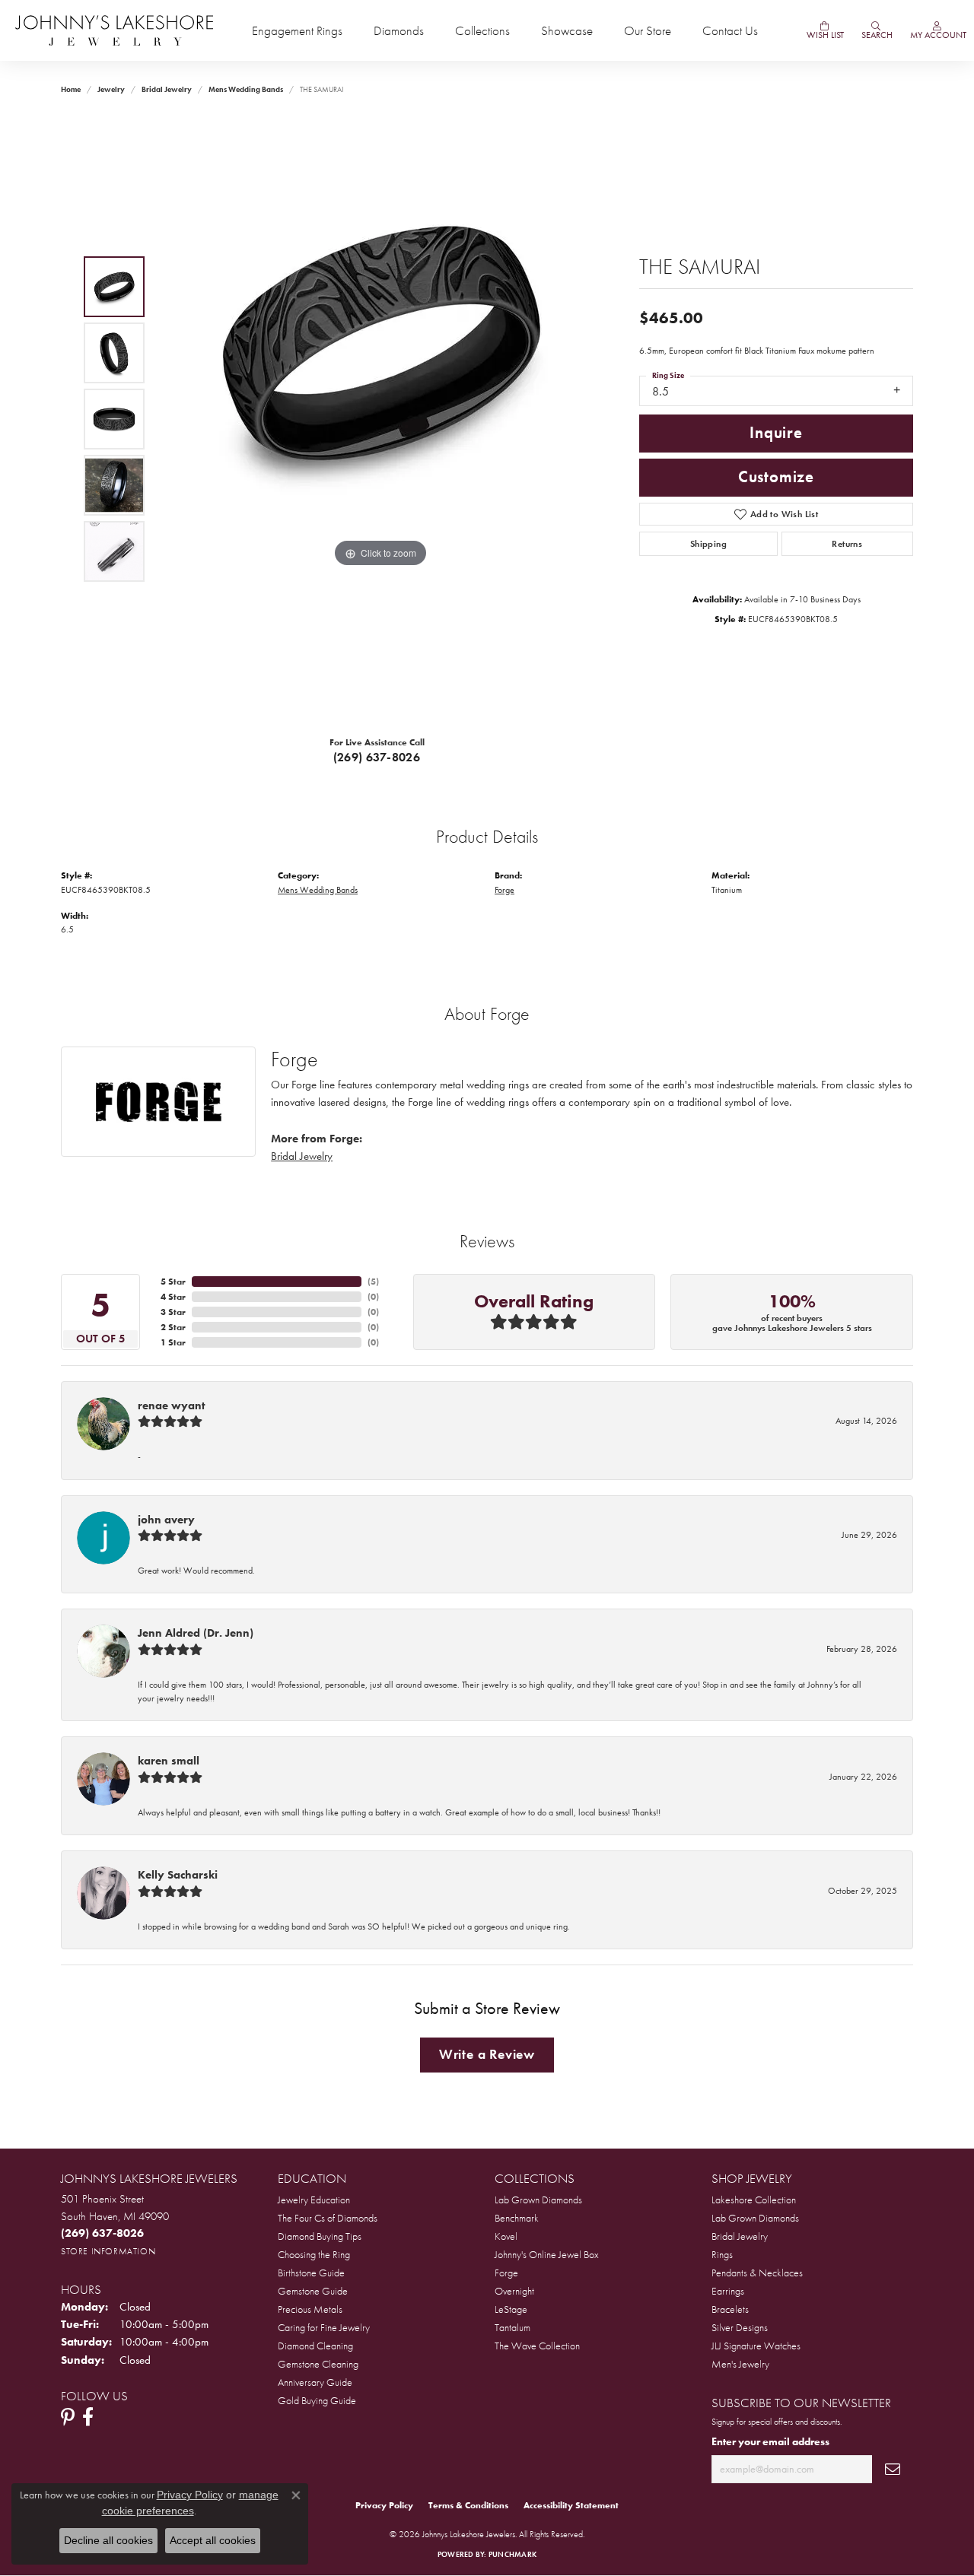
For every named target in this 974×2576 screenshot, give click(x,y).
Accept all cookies (213, 2540)
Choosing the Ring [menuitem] (314, 2254)
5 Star (173, 1282)
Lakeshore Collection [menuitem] (754, 2200)
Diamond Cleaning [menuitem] (315, 2346)
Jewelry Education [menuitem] (314, 2200)
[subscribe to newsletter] (893, 2469)
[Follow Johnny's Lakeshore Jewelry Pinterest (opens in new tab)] (68, 2417)
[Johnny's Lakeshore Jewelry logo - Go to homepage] (114, 30)
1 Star (173, 1342)
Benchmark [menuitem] (517, 2218)
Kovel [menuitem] (506, 2236)
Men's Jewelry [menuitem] (740, 2364)
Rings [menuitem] (722, 2254)
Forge (505, 890)
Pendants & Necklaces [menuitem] (757, 2273)
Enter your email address (770, 2441)
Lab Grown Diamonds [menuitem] (538, 2200)
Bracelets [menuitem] (730, 2309)
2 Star (173, 1327)
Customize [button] (776, 477)
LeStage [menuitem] (511, 2309)
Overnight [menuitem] (514, 2291)
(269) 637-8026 (377, 757)
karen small (169, 1761)
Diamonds (399, 31)
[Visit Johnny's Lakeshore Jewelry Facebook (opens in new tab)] (88, 2417)
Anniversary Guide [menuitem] (315, 2382)
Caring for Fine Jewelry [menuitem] (324, 2327)
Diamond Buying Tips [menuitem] (320, 2236)
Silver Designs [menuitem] (740, 2327)
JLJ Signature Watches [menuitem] (756, 2346)
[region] (380, 419)
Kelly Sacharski (178, 1875)
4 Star (173, 1297)
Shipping (708, 544)
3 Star (173, 1312)
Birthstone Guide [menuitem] (311, 2273)
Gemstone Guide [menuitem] (313, 2291)
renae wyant (171, 1406)
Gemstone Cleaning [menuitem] (318, 2364)
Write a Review (487, 2054)
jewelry (111, 89)
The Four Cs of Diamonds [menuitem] (328, 2218)
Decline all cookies (108, 2540)
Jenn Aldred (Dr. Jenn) (196, 1633)
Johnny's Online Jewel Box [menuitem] (547, 2254)
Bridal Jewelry (167, 89)
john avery (166, 1520)
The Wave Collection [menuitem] (537, 2346)
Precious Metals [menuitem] (310, 2309)
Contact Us (730, 31)
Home (71, 89)
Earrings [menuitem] (728, 2291)
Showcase (567, 31)
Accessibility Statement (571, 2505)
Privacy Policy (384, 2505)
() (373, 1282)
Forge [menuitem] (506, 2273)
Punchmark (512, 2554)
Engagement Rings (297, 31)
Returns (847, 544)
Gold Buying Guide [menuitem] (317, 2400)
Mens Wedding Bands (246, 89)
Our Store (648, 31)
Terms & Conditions (468, 2505)
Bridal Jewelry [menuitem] (740, 2236)
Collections (482, 31)
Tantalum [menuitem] (512, 2327)
